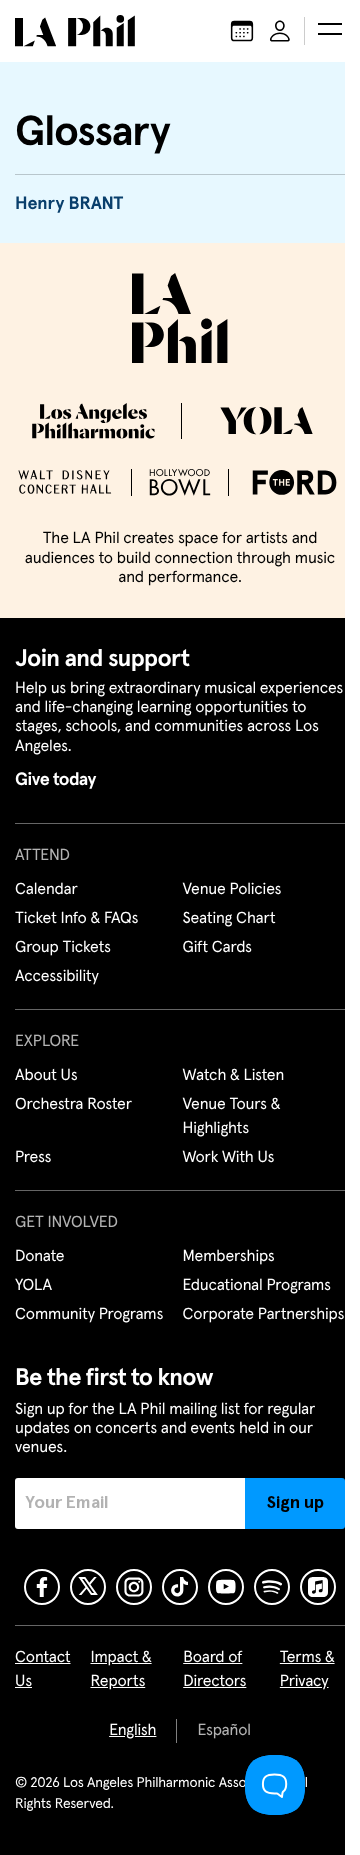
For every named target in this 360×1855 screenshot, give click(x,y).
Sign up (295, 1503)
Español (223, 1731)
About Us (46, 1076)
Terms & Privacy (307, 1670)
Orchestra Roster (73, 1105)
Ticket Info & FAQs (76, 919)
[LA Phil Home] (75, 31)
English (132, 1731)
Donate (39, 1257)
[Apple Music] (318, 1587)
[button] (330, 31)
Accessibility (57, 977)
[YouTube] (226, 1587)
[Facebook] (42, 1587)
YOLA (33, 1286)
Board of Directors (214, 1670)
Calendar (46, 890)
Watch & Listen (234, 1076)
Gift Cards (217, 948)
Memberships (229, 1257)
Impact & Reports (121, 1670)
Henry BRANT (69, 204)
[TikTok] (180, 1587)
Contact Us (43, 1670)
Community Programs (89, 1315)
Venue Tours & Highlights (232, 1117)
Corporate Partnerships (264, 1315)
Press (33, 1158)
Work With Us (229, 1158)
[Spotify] (272, 1587)
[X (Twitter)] (88, 1587)
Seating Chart (229, 919)
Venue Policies (232, 890)
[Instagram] (134, 1587)
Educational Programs (257, 1286)
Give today (55, 780)
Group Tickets (63, 948)
